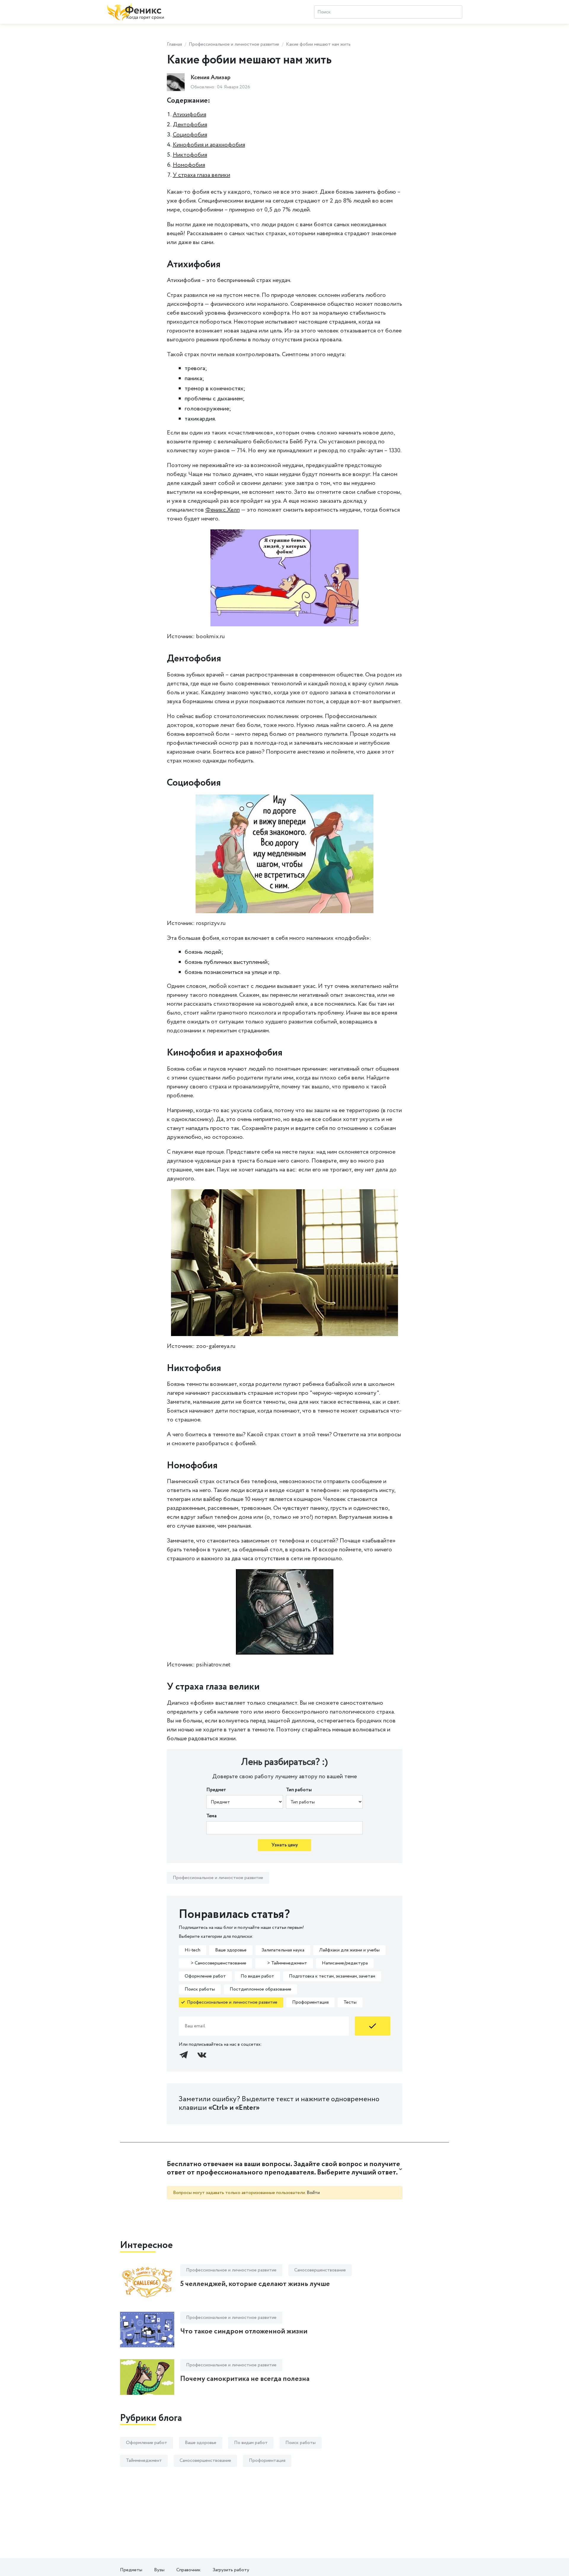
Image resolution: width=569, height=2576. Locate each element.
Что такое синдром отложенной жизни (244, 2331)
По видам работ (257, 1976)
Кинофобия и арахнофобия (209, 145)
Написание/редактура (345, 1963)
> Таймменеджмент (284, 1963)
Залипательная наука (283, 1950)
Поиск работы (200, 1989)
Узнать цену (285, 1845)
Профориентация (310, 2002)
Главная (174, 44)
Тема (211, 1816)
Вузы (159, 2570)
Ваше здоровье (231, 1950)
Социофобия (190, 135)
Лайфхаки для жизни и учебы (349, 1950)
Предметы (131, 2570)
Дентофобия (190, 125)
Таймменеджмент (144, 2460)
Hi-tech (192, 1950)
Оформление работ (205, 1976)
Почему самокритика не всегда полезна (245, 2379)
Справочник (188, 2570)
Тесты (350, 2002)
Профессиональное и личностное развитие (234, 44)
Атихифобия (190, 115)
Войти (313, 2193)
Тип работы (299, 1790)
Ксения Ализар (211, 78)
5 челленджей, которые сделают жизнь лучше (255, 2284)
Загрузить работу (231, 2570)
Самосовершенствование (320, 2270)
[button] (285, 2169)
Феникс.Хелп (223, 510)
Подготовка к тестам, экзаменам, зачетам (332, 1976)
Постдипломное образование (260, 1989)
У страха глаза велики (202, 175)
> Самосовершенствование (215, 1963)
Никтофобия (190, 155)
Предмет (216, 1790)
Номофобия (189, 165)
